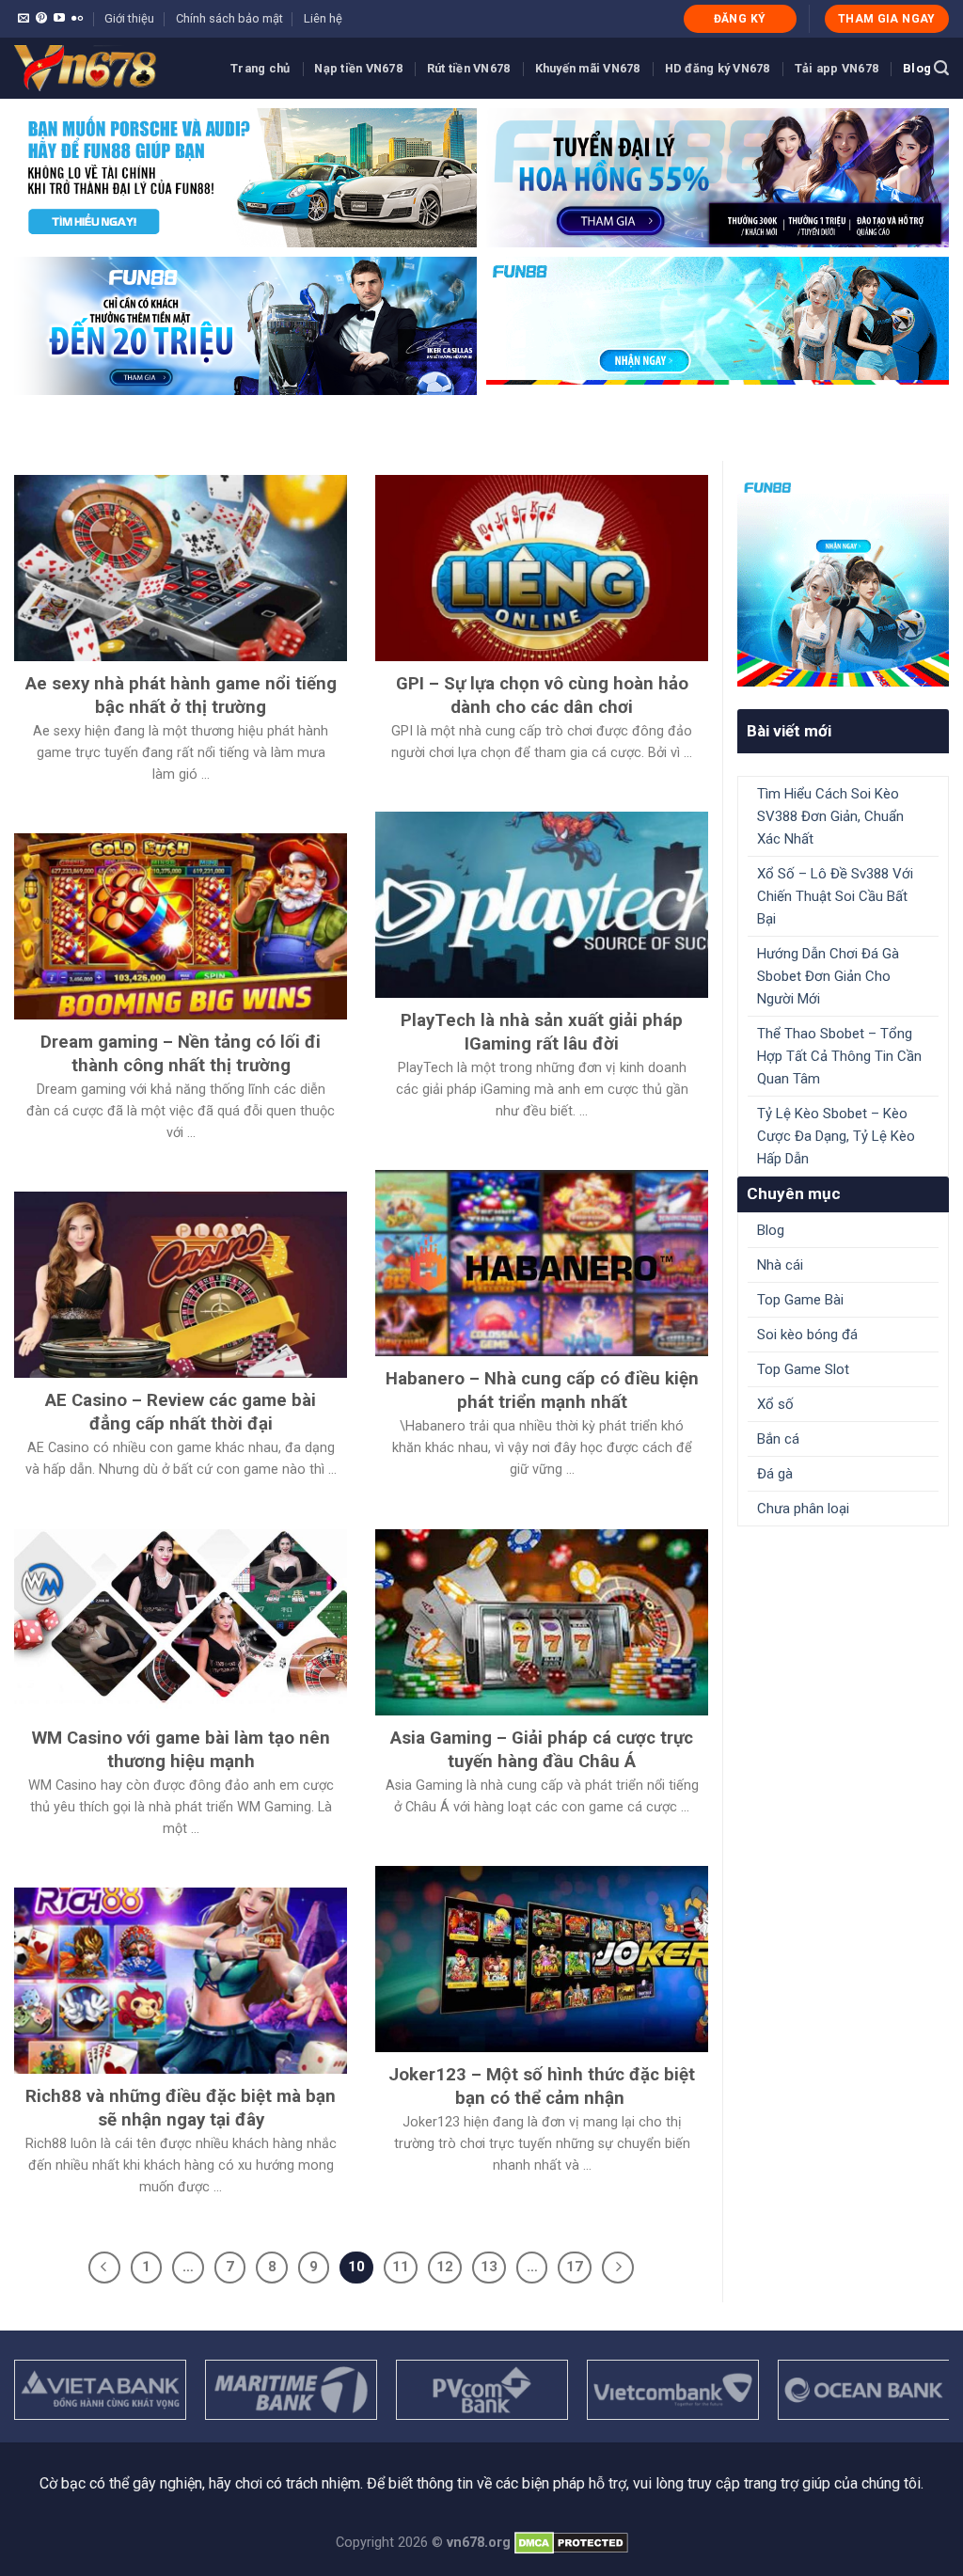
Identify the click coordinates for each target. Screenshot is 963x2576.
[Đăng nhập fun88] (718, 326)
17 (575, 2267)
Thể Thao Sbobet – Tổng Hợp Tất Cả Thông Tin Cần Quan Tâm (839, 1056)
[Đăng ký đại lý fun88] (245, 178)
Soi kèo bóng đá (807, 1335)
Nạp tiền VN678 (358, 68)
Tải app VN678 (837, 68)
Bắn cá (778, 1439)
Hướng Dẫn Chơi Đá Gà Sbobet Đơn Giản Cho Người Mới (828, 976)
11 (401, 2267)
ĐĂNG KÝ (740, 19)
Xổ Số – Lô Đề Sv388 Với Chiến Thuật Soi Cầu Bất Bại (835, 896)
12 (445, 2267)
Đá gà (775, 1474)
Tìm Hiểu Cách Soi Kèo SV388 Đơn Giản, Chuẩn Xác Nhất (830, 816)
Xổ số (775, 1404)
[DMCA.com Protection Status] (571, 2543)
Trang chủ (260, 68)
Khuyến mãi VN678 (588, 68)
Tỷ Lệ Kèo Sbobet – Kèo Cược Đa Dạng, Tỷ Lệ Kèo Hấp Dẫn (836, 1136)
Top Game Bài (800, 1300)
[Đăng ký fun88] (843, 581)
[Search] (941, 68)
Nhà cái (780, 1265)
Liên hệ (323, 18)
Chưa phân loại (803, 1509)
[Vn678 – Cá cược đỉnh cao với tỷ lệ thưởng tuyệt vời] (108, 68)
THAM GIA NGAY (887, 19)
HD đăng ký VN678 (718, 68)
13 (489, 2267)
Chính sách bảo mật (229, 18)
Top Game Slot (803, 1369)
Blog (917, 68)
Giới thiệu (129, 18)
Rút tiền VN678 (469, 68)
